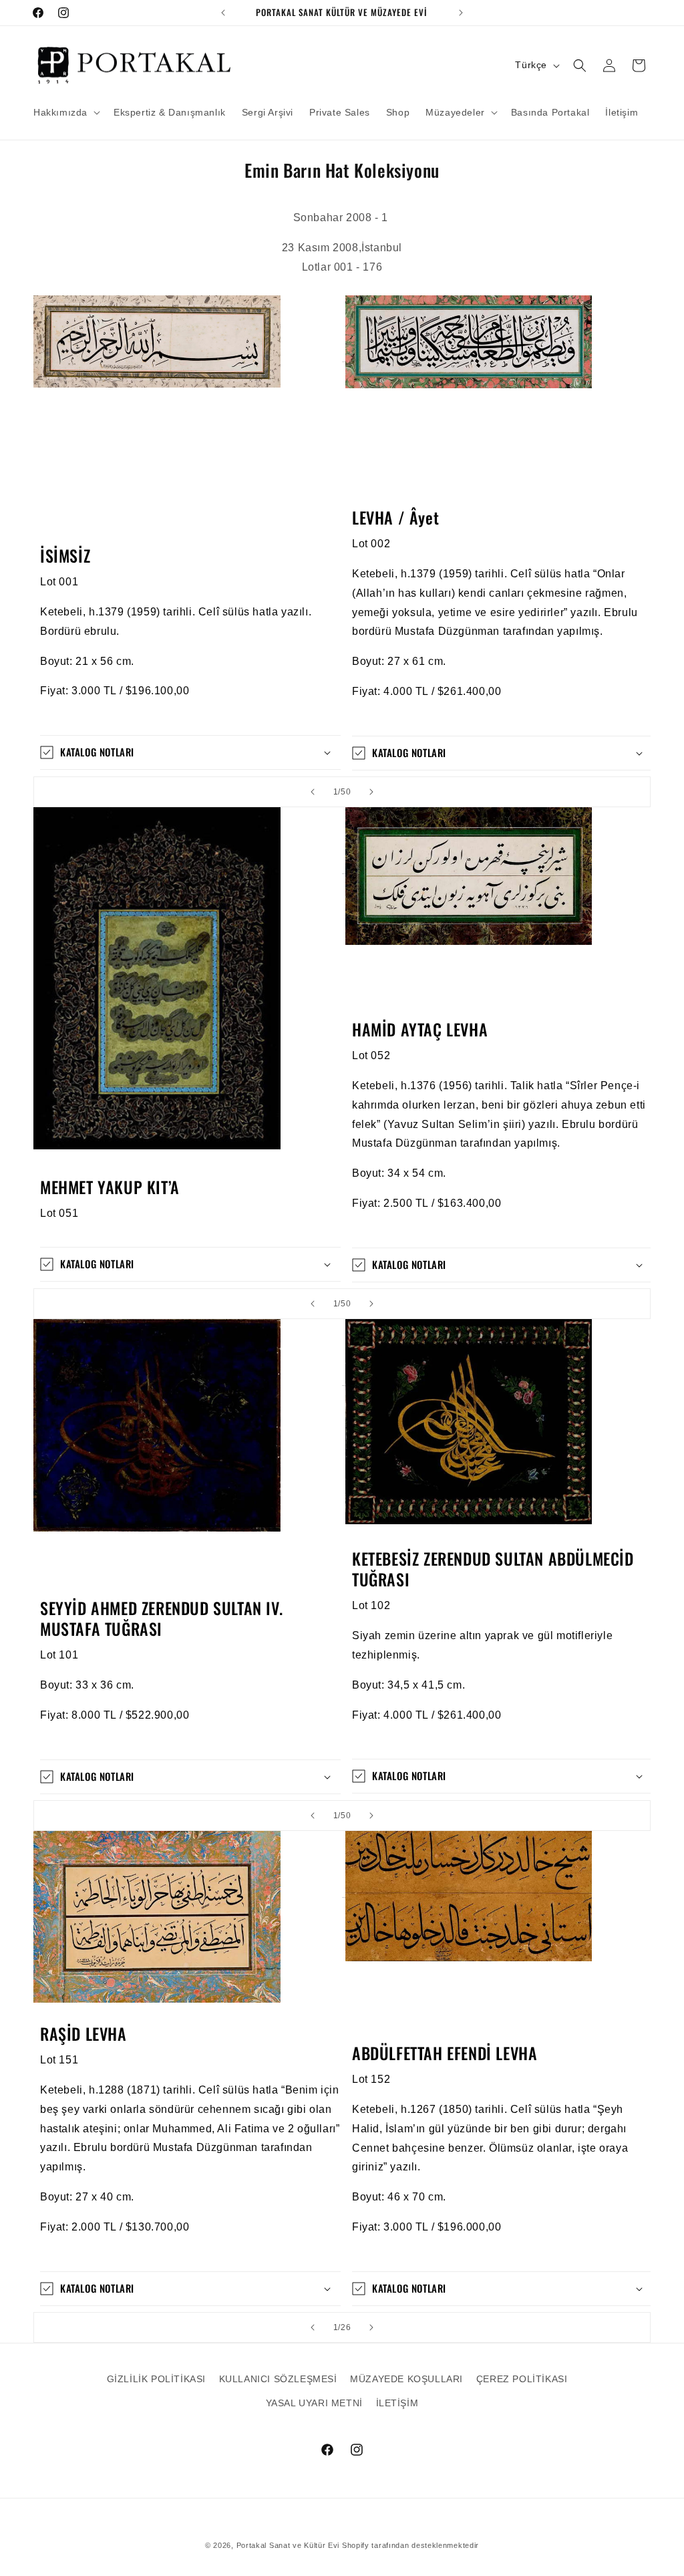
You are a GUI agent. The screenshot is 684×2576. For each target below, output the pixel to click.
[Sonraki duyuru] (461, 13)
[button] (65, 112)
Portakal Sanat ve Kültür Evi (288, 2545)
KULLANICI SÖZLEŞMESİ (278, 2379)
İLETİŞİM (397, 2403)
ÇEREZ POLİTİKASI (522, 2379)
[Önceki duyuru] (223, 13)
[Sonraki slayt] (371, 792)
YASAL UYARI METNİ (314, 2403)
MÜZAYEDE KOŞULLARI (406, 2379)
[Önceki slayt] (313, 792)
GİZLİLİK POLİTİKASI (156, 2379)
